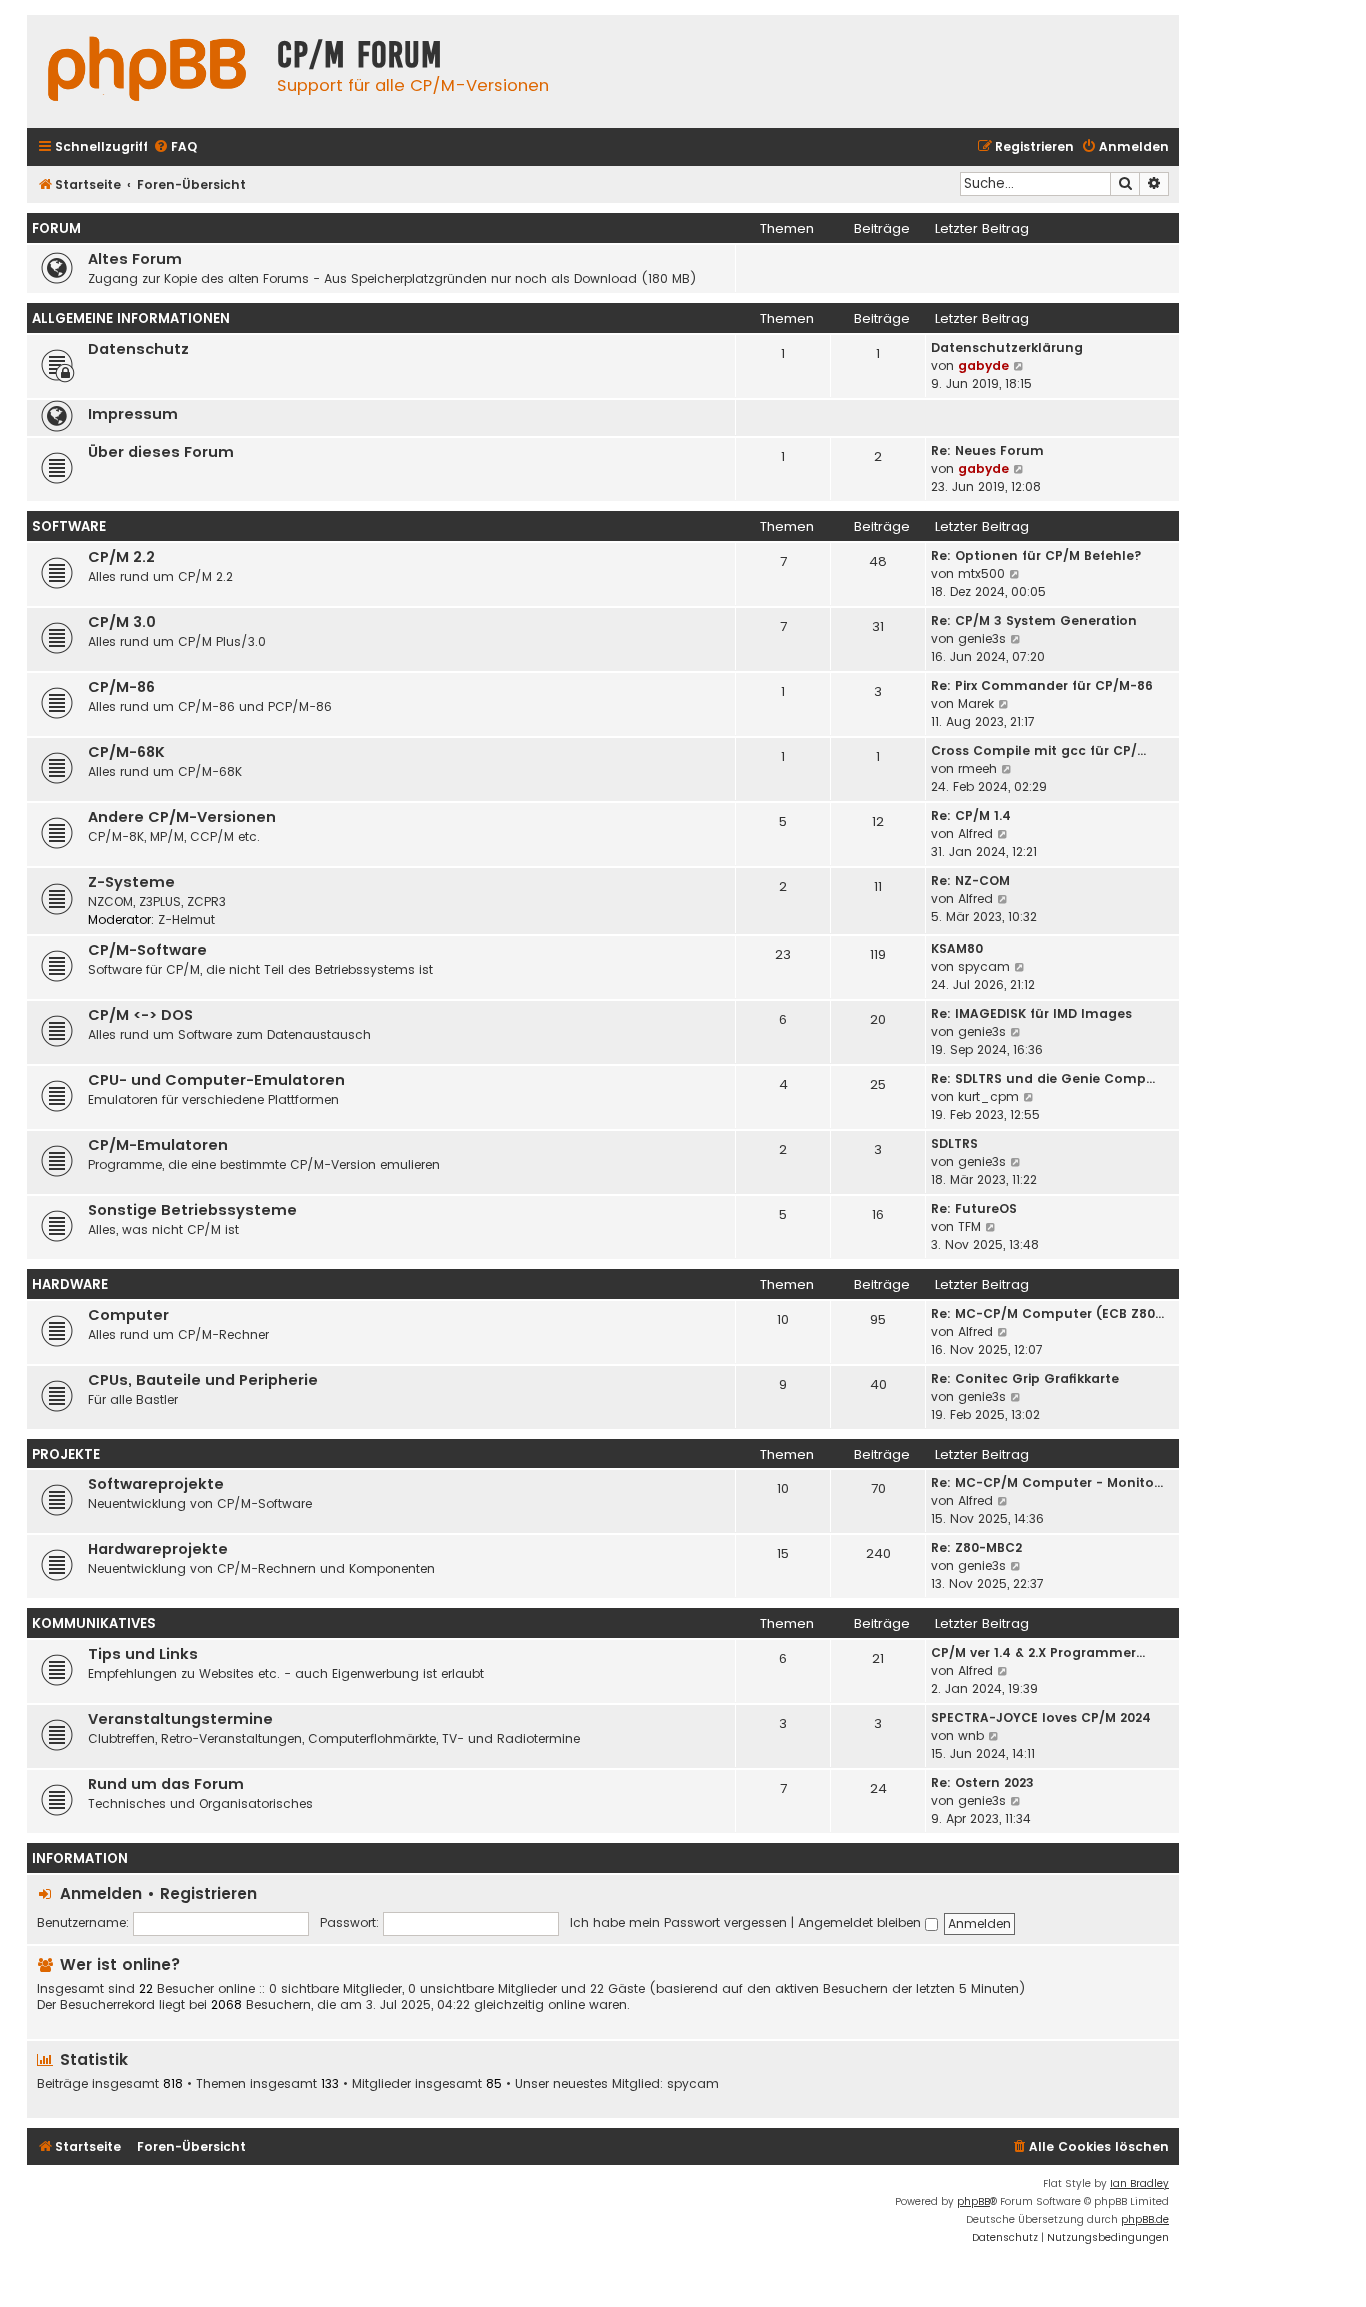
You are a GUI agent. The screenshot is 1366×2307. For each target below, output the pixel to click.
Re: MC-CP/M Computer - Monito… (1047, 1482)
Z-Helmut (186, 919)
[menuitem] (175, 147)
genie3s (982, 638)
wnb (971, 1735)
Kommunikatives (94, 1623)
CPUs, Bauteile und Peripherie (203, 1380)
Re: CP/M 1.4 (971, 815)
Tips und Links (143, 1654)
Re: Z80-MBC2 (976, 1547)
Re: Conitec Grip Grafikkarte (1025, 1378)
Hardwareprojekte (158, 1549)
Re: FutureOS (974, 1208)
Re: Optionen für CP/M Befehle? (1036, 555)
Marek (976, 703)
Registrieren (208, 1893)
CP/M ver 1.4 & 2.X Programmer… (1038, 1652)
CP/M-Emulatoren (158, 1145)
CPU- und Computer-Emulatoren (216, 1080)
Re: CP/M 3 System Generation (1034, 620)
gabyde (983, 365)
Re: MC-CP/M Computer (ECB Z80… (1047, 1313)
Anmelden (101, 1893)
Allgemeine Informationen (131, 318)
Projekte (66, 1454)
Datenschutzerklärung (1007, 347)
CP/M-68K (126, 752)
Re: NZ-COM (970, 880)
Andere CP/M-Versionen (182, 817)
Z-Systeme (131, 882)
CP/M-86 (121, 687)
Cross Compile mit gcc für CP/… (1038, 750)
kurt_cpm (988, 1096)
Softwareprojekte (156, 1484)
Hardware (70, 1284)
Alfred (975, 833)
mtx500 (981, 573)
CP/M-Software (147, 950)
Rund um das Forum (166, 1784)
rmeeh (977, 768)
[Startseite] (147, 71)
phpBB (973, 2201)
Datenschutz (138, 349)
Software (69, 526)
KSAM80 (957, 948)
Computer (128, 1315)
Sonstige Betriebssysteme (192, 1210)
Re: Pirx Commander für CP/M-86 (1042, 685)
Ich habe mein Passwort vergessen (678, 1922)
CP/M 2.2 (121, 557)
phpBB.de (1145, 2219)
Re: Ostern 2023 (982, 1782)
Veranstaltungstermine (180, 1719)
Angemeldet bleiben (861, 1922)
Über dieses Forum (161, 452)
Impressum (133, 414)
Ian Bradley (1139, 2183)
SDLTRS (954, 1143)
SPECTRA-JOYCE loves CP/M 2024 (1041, 1717)
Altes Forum (135, 259)
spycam (984, 966)
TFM (969, 1226)
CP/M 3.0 (122, 622)
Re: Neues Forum (987, 450)
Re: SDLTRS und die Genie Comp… (1043, 1078)
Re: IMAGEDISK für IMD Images (1031, 1013)
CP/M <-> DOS (140, 1015)
